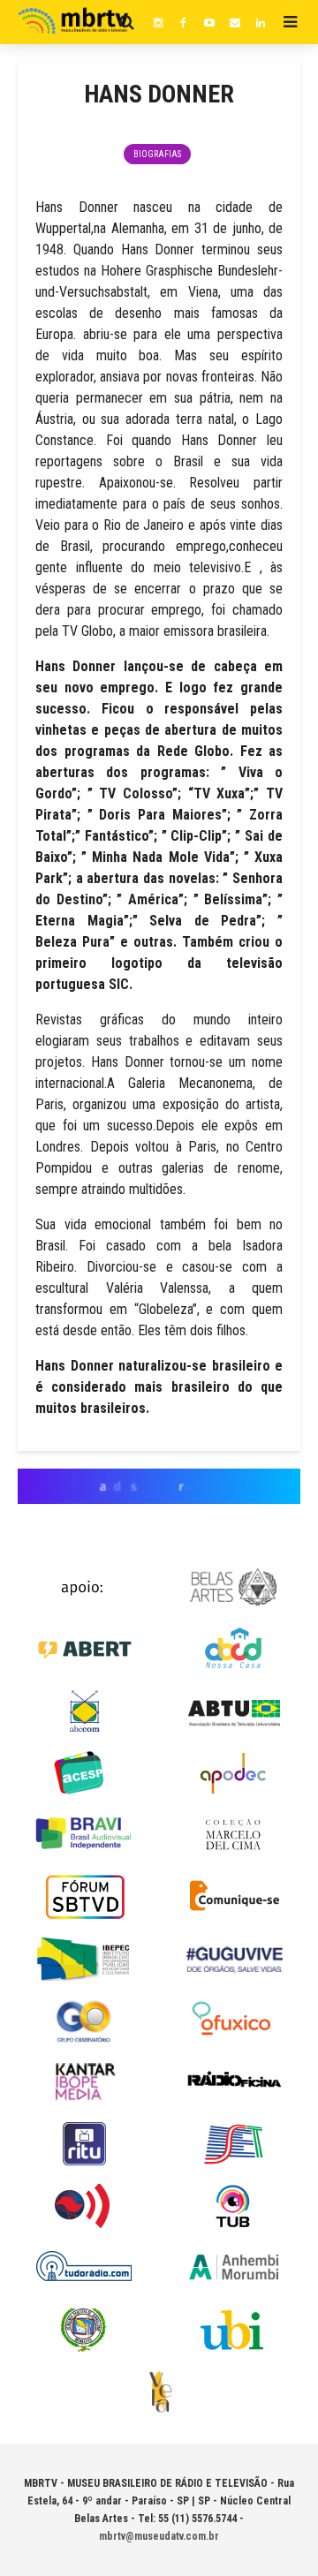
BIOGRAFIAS (157, 154)
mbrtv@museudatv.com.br (159, 2536)
